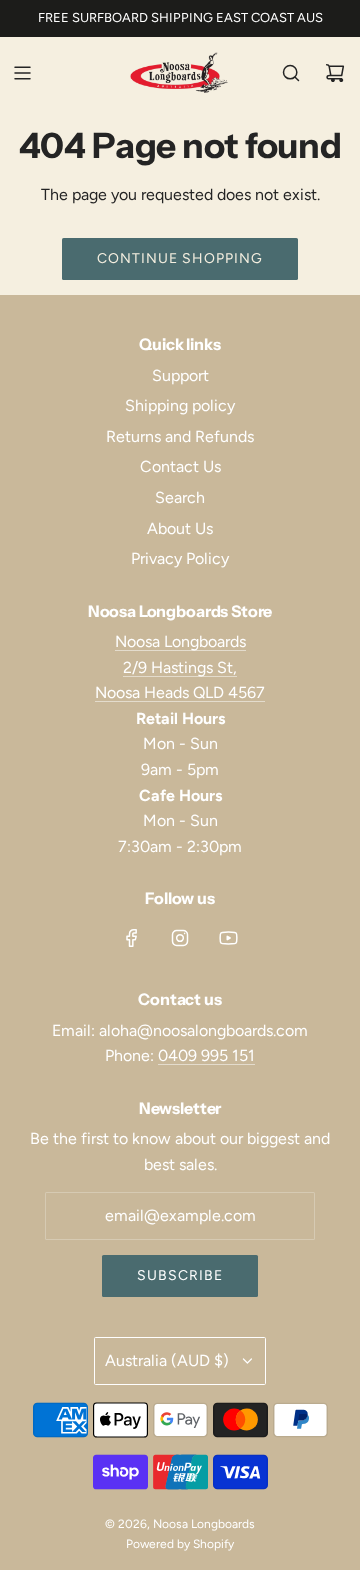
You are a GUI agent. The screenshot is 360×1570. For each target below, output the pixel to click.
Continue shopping (180, 258)
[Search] (291, 73)
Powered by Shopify (180, 1544)
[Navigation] (22, 73)
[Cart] (335, 73)
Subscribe (180, 1275)
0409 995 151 (206, 1055)
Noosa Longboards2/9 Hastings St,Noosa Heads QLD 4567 (180, 667)
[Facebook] (132, 938)
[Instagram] (180, 938)
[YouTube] (228, 938)
